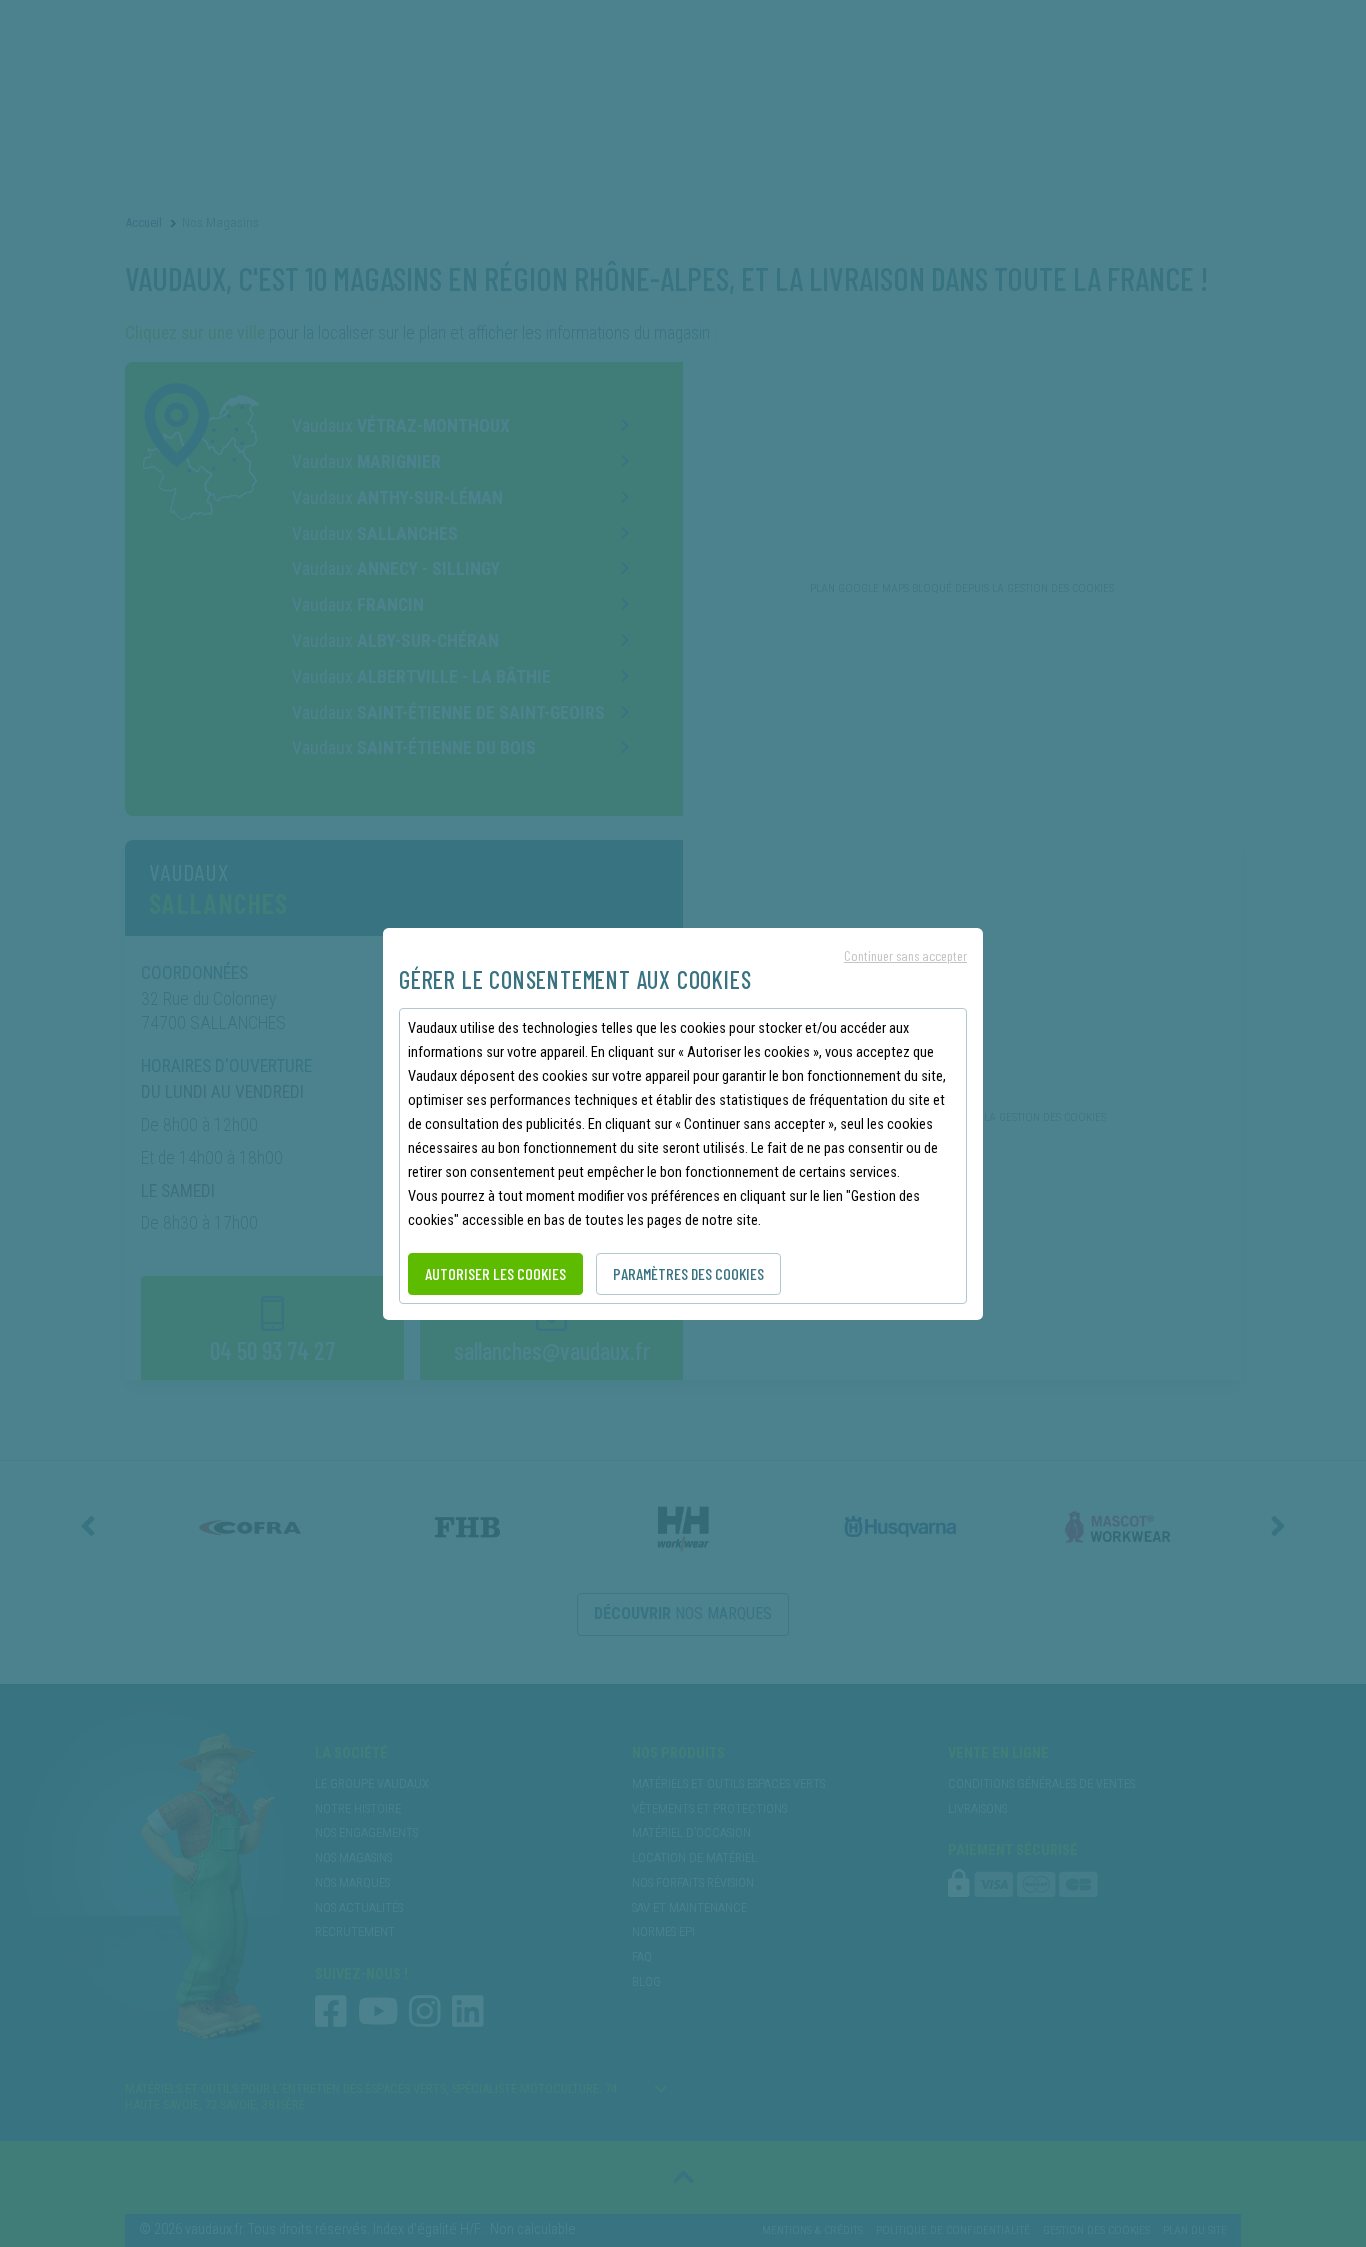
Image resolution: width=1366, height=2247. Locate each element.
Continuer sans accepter (905, 955)
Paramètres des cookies (688, 1273)
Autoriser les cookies (495, 1273)
